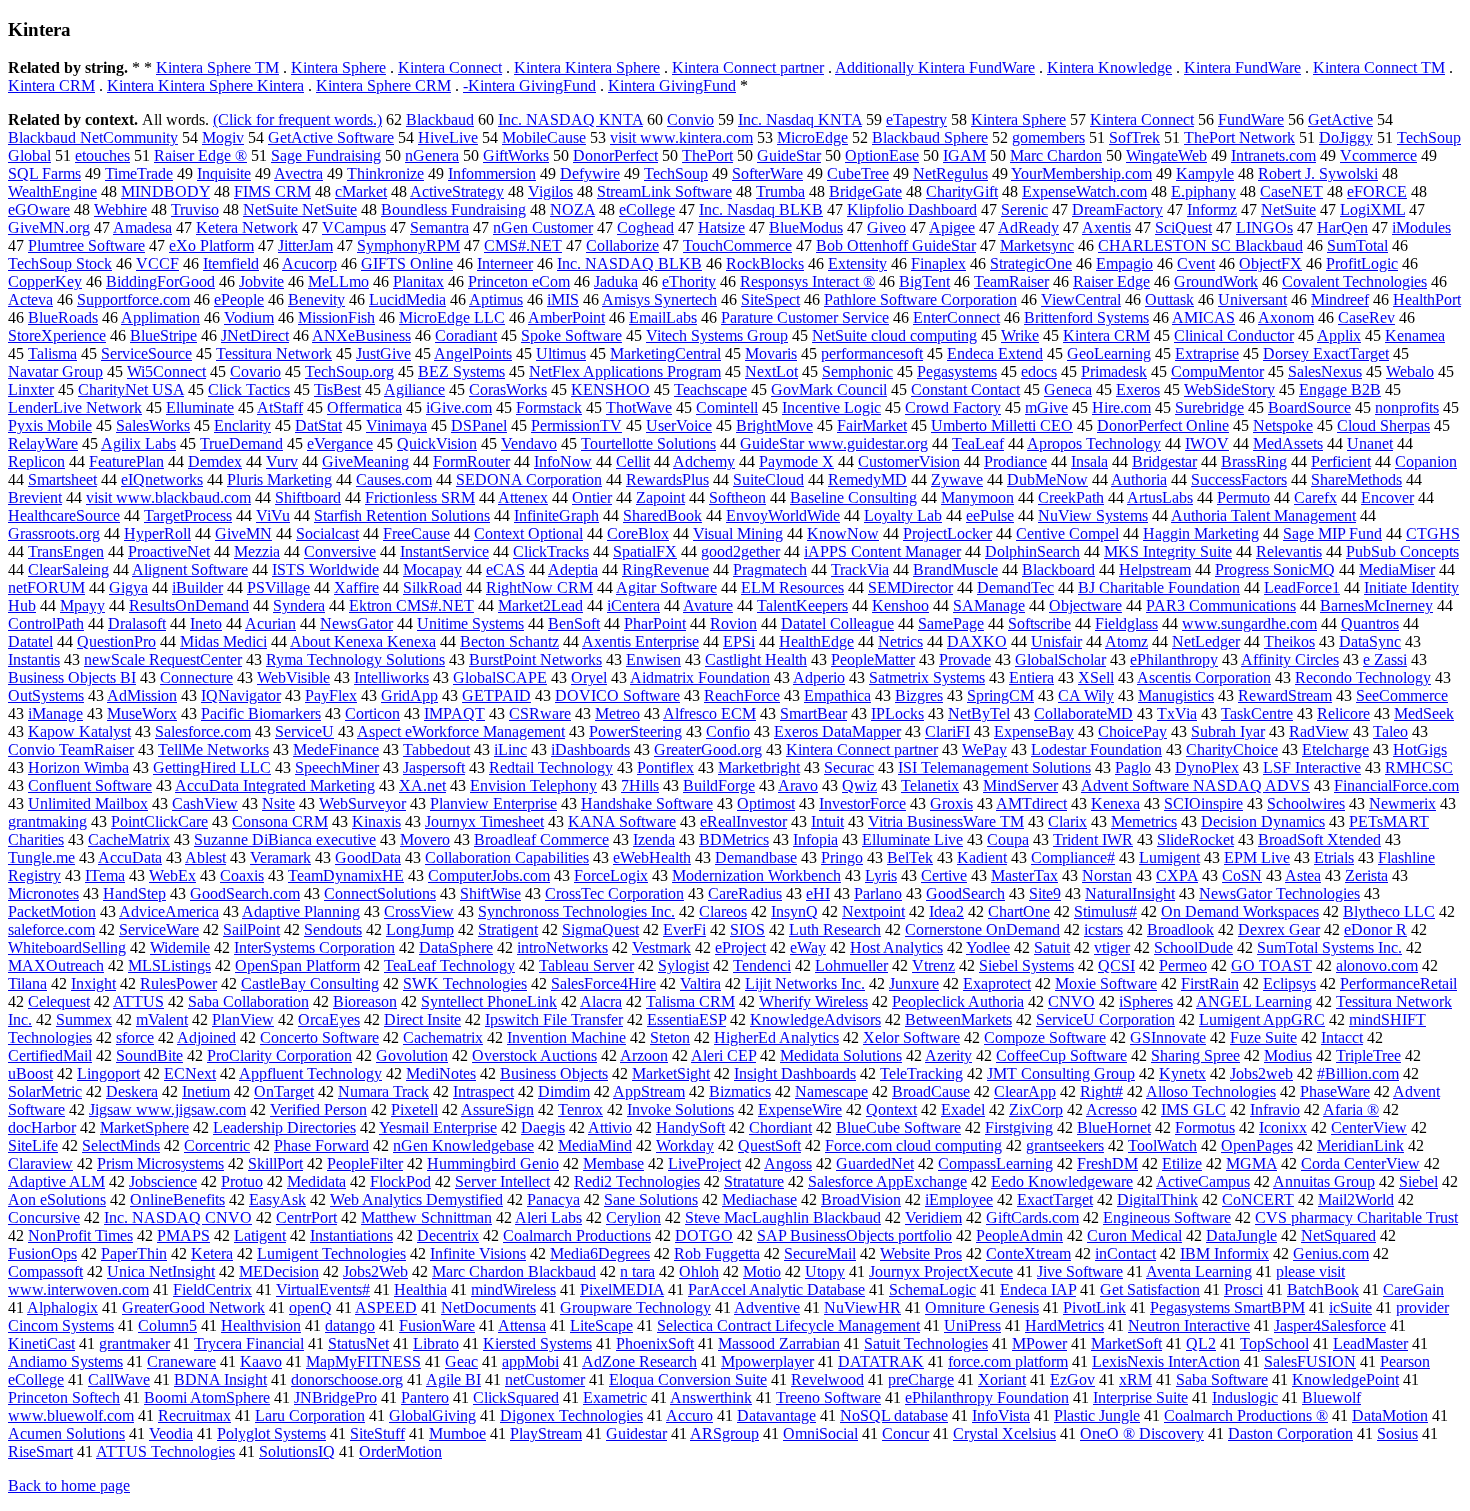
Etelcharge (1335, 749)
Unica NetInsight (161, 1271)
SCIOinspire (1203, 803)
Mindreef (1340, 299)
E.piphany (1203, 191)
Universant (1252, 299)
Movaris (771, 353)
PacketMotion (52, 911)
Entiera (1031, 677)
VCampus (354, 227)
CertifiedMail (50, 1055)
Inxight (93, 983)
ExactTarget (1055, 1199)
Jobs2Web (375, 1271)
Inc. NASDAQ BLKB (629, 263)
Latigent (260, 1235)
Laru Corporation (310, 1415)
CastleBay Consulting (310, 983)
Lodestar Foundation (1096, 749)
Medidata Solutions (841, 1055)
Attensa (522, 1325)
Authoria (1139, 479)
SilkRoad (432, 587)
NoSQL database (894, 1415)
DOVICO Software (617, 695)
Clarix (1067, 821)
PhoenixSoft (655, 1343)
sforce (135, 1037)
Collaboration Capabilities (507, 857)
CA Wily (1086, 695)
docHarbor (42, 1127)
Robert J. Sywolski (1318, 173)
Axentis (1106, 227)
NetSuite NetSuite (300, 209)
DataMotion (1390, 1415)
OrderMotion (400, 1451)
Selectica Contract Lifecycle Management (788, 1325)
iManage (55, 713)
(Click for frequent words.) (297, 119)
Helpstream (1155, 569)
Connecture (196, 677)
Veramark (280, 857)
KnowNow (843, 533)
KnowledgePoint (1345, 1379)
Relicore (1343, 713)
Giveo (886, 227)
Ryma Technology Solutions (355, 659)
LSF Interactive (1312, 767)
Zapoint (660, 497)
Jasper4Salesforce (1330, 1325)
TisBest (337, 389)
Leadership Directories (284, 1127)
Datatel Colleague (837, 623)
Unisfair (1056, 641)
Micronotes (43, 893)
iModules (1421, 227)
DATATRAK (881, 1361)
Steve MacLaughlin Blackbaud (783, 1217)
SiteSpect (770, 299)
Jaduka (616, 281)
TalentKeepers (802, 605)
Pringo (842, 857)
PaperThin (134, 1253)
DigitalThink (1157, 1199)
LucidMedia (407, 299)
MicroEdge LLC (452, 317)
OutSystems (46, 695)
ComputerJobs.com (489, 875)
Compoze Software (1045, 1037)
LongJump (420, 929)
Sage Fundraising (326, 155)
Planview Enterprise (493, 803)
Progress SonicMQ (1275, 569)
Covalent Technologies (1354, 281)
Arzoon (644, 1055)
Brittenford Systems (1086, 317)
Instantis (34, 659)
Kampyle (1205, 173)
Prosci (1243, 1289)
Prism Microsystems (160, 1163)
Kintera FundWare (1242, 67)
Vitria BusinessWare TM (946, 821)
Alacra (601, 1001)
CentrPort (306, 1217)
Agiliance (414, 389)
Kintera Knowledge (1109, 67)
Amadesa (142, 227)
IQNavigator (241, 695)
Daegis (543, 1127)
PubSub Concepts (1402, 551)
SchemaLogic (932, 1289)
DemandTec (1015, 587)
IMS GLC (1193, 1109)
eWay (808, 947)
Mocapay (432, 569)
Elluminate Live (912, 839)
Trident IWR (1093, 839)
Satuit (1052, 947)
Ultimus (561, 353)
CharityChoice (1232, 749)
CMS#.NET (523, 245)
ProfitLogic (1362, 263)
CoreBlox (638, 533)
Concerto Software (319, 1037)
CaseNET (1291, 191)
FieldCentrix (212, 1289)
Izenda (654, 839)
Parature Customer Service (805, 317)
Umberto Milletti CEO (1002, 425)
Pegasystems (957, 371)
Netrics (900, 641)
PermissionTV (576, 425)
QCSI (1116, 965)
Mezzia (257, 551)
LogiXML (1372, 209)
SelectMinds (121, 1145)
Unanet (1370, 443)
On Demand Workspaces (1240, 911)
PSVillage (278, 587)
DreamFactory (1117, 209)
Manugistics (1176, 695)
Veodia (171, 1433)
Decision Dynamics (1263, 821)
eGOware (39, 209)
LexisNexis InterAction (1166, 1361)
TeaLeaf (978, 443)
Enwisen (653, 659)
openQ (310, 1307)
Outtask (1169, 299)
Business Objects (554, 1073)
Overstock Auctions (534, 1055)
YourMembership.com (1081, 173)
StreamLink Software (664, 191)
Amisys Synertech (659, 299)
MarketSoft (1126, 1343)
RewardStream (1285, 695)
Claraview (40, 1163)
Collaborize (622, 245)
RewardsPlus (667, 479)
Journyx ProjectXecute (941, 1271)
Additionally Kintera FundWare (935, 67)
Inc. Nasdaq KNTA (800, 119)
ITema (105, 875)
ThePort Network (1239, 137)
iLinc (510, 749)
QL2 (1201, 1343)
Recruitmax (194, 1415)
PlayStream (546, 1433)
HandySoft (690, 1127)
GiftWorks (516, 155)
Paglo (1133, 767)
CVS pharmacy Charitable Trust (1356, 1217)
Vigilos (550, 191)
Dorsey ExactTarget (1326, 353)
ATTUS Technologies (165, 1451)
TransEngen (66, 551)
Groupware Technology (635, 1307)
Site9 (1045, 893)
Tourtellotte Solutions (648, 443)
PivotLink (1094, 1307)
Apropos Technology (1094, 443)
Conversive (340, 551)
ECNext (190, 1073)
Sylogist (683, 965)
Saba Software (1222, 1379)
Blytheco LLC (1389, 911)
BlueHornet (1114, 1127)
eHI (818, 893)
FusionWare (437, 1325)
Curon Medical (1134, 1235)
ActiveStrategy (457, 191)
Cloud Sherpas (1383, 425)
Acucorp (309, 263)
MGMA (1251, 1163)
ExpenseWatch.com (1084, 191)
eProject (740, 947)
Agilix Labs (138, 443)
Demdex (215, 461)
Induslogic (1245, 1397)
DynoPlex (1207, 767)
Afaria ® (1351, 1109)
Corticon (372, 713)
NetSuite (1288, 209)
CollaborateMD (1083, 713)
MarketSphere (144, 1127)
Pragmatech (770, 569)
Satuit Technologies (926, 1343)
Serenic (1024, 209)
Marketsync (1037, 245)
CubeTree (858, 173)
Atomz (1126, 641)
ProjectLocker (947, 533)
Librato (436, 1343)
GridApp (409, 695)
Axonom (1286, 317)
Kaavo (261, 1361)
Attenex (523, 497)
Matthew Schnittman (426, 1217)
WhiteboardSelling (67, 947)
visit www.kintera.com (681, 137)
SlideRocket (1195, 839)
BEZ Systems (461, 371)
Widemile (180, 947)
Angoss (788, 1163)
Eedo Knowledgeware (1062, 1181)
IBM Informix (1224, 1253)
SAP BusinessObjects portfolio (854, 1235)
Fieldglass (1126, 623)
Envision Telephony (533, 785)
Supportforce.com (133, 299)
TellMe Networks (213, 749)
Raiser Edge (1111, 281)
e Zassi (1385, 659)
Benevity (316, 299)
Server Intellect (502, 1181)
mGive (1046, 407)
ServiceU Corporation (1105, 1019)
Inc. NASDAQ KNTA (570, 119)
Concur (905, 1433)
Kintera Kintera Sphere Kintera (205, 85)
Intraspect (483, 1091)
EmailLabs (663, 317)
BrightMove (774, 425)
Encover (1387, 497)
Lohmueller (851, 965)
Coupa (1008, 839)
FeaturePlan (126, 461)
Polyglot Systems (271, 1433)
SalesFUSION (1310, 1361)
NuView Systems (1093, 515)
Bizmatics (740, 1091)
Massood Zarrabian (779, 1343)
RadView (1319, 731)
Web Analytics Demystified (416, 1199)
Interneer (505, 263)
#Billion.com (1358, 1073)
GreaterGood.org (708, 749)
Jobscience (163, 1181)
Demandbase (756, 857)
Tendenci (762, 965)
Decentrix (448, 1235)
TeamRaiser (1011, 281)
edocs (1039, 371)
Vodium (249, 317)
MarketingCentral (665, 353)
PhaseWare (1335, 1091)
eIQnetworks (162, 479)
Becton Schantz (509, 641)
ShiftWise (490, 893)
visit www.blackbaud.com (168, 497)
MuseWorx (142, 713)
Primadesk (1114, 371)
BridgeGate (865, 191)
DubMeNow (1047, 479)
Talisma (52, 353)
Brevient (35, 497)
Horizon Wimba (78, 767)
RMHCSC (1419, 767)
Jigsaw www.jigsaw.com (167, 1109)
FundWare (1251, 119)
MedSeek (1424, 713)
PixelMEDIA (622, 1289)
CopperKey (45, 281)
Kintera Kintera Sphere (587, 67)
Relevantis (1289, 551)
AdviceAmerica (169, 911)
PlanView (243, 1019)
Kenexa (1115, 803)
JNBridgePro (335, 1397)
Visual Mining (738, 533)
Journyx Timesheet (484, 821)
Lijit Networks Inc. (805, 983)
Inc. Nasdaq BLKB (761, 209)
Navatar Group (55, 371)
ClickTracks (551, 551)
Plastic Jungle (1097, 1415)
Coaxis (242, 875)
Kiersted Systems (537, 1343)
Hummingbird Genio (493, 1163)
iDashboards (590, 749)
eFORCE (1377, 191)
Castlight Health (756, 659)
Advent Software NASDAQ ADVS (1195, 785)
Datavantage (776, 1415)
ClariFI (947, 731)
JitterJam (305, 245)
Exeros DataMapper (837, 731)
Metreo (617, 713)
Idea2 (946, 911)
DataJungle (1241, 1235)
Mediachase (759, 1199)
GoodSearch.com (245, 893)
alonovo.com (1377, 965)
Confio (728, 731)
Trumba (780, 191)
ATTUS (138, 1001)
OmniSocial (820, 1433)
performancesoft (872, 353)
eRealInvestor (743, 821)
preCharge (921, 1379)
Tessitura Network (274, 353)
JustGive (383, 353)
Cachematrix (443, 1037)
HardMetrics (1064, 1325)
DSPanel (479, 425)
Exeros (1138, 389)
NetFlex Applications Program (625, 371)
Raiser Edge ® (200, 155)
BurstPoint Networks (535, 659)
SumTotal (1357, 245)
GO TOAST (1271, 965)
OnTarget (284, 1091)
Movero (425, 839)
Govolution (412, 1055)
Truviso (195, 209)
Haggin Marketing (1201, 533)
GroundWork (1216, 281)
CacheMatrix (129, 839)
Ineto (206, 623)
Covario (255, 371)
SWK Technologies (465, 983)
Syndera (299, 605)
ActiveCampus (1203, 1181)
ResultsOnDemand (189, 605)
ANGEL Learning (1254, 1001)
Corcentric (217, 1145)
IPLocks (897, 713)
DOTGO (704, 1235)
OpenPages (1257, 1145)
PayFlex (331, 695)
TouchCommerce (737, 245)
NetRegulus (950, 173)
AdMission (142, 695)
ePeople (239, 299)
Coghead (645, 227)
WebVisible (293, 677)
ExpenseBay (1034, 731)
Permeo (1183, 965)
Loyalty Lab (903, 515)
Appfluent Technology (310, 1073)
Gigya (128, 587)
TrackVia (860, 569)
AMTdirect (1031, 803)
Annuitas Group (1324, 1181)
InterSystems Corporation (314, 947)
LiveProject (704, 1163)
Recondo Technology (1363, 677)
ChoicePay (1132, 731)
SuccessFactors (1239, 479)
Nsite (278, 803)
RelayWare (43, 443)
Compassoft (45, 1271)
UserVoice (679, 425)
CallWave (119, 1379)
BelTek (910, 857)
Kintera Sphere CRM (383, 85)
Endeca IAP (1038, 1289)
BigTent (924, 281)
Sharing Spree (1195, 1055)
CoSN (1242, 875)
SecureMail (820, 1253)
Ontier (592, 497)
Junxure (914, 983)
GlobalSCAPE (500, 677)
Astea (1303, 875)
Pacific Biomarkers (261, 713)
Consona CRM (280, 821)
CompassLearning (995, 1163)
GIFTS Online (407, 263)
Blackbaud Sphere (930, 137)
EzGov (1072, 1379)
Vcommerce (1378, 155)
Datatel (30, 641)
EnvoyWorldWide (783, 515)
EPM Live (1257, 857)
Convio (690, 119)
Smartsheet (62, 479)
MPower (1039, 1343)
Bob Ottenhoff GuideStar (896, 245)
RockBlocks (765, 263)
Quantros (1370, 623)
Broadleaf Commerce (541, 839)
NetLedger (1206, 641)
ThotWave (639, 407)
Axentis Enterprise (640, 641)
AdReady (1028, 227)
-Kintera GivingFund (529, 85)
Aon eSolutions (57, 1199)
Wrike (1020, 335)
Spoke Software (571, 335)
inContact (1125, 1253)
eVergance (340, 443)
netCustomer (545, 1379)
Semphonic (857, 371)
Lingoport (108, 1073)
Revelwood (827, 1379)
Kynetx (1182, 1073)
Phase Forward (321, 1145)
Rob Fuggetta (717, 1253)
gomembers (1048, 137)
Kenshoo (900, 605)
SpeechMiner (337, 767)
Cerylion (633, 1217)
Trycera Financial (249, 1343)
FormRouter (471, 461)
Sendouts (333, 929)
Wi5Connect (166, 371)
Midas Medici (223, 641)
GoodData (368, 857)
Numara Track (383, 1091)
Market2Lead (540, 605)
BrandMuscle (955, 569)
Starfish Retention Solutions (402, 515)
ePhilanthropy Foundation (987, 1397)
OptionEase (882, 155)
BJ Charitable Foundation (1159, 587)
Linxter (31, 389)
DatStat (318, 425)
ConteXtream (1028, 1253)
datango (350, 1325)
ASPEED (386, 1307)
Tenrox (580, 1109)
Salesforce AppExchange (887, 1181)
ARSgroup (724, 1433)
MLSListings (169, 965)
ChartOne (1019, 911)
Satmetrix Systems (927, 677)
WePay (984, 749)
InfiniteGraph (556, 515)
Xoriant (1002, 1379)
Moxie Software (1106, 983)
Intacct (1342, 1037)
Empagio (1124, 263)
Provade (965, 659)
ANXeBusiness (361, 335)
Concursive (44, 1217)
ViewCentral (1081, 299)
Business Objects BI (72, 677)
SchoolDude (1193, 947)
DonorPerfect (615, 155)
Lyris (881, 875)
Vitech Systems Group (717, 335)
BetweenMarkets (958, 1019)
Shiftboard (308, 497)
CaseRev (1366, 317)
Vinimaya (396, 425)
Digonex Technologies (571, 1415)
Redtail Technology (551, 767)
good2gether (740, 551)
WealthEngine (52, 191)
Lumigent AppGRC (1262, 1019)
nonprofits (1407, 407)
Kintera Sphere (338, 67)
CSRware (540, 713)
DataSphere (456, 947)
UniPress (972, 1325)
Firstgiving (1019, 1127)
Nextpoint (873, 911)
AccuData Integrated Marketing (275, 785)
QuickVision (437, 443)
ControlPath (46, 623)
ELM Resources (792, 587)
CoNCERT (1258, 1199)
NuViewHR (862, 1307)
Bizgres (919, 695)
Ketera (212, 1253)
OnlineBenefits (177, 1199)
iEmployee (959, 1199)
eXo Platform (211, 245)
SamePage (951, 623)
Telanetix (930, 785)
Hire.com (1121, 407)
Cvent (1196, 263)
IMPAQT (454, 713)
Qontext (891, 1109)
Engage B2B (1340, 389)
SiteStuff (377, 1433)
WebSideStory (1229, 389)
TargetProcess (188, 515)
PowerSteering (635, 731)
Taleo (1390, 731)
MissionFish (336, 317)
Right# (1101, 1091)
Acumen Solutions (66, 1433)
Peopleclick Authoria (958, 1001)
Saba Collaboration (248, 1001)
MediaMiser (1397, 569)
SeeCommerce (1402, 695)
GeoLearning (1109, 353)
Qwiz (859, 785)
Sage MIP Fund (1332, 533)
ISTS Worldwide (325, 569)
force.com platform (1008, 1361)
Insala (1089, 461)
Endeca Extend (995, 353)
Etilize (1182, 1163)
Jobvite (261, 281)
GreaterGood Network (193, 1307)
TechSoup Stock (60, 263)
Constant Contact (965, 389)
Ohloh (699, 1271)
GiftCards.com (1032, 1217)
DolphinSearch (1032, 551)
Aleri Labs (548, 1217)
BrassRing (1254, 461)
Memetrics (1144, 821)
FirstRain (1210, 983)
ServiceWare (159, 929)
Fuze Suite (1263, 1037)
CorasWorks (508, 389)
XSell (1096, 677)
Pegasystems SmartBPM (1227, 1307)
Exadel (963, 1109)
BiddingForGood (160, 281)
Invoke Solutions (680, 1109)
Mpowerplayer (767, 1361)
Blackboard (1058, 569)
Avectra (298, 173)
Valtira (700, 983)
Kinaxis (376, 821)
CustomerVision (909, 461)
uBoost (30, 1073)
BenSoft (574, 623)
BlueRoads (63, 317)
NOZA (572, 209)
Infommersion (492, 173)
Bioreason (365, 1001)
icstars (1103, 929)
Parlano (878, 893)
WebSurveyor (362, 803)
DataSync (1370, 641)
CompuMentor (1217, 371)
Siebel (1418, 1181)
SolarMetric (45, 1091)
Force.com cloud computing (913, 1145)
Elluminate (200, 407)
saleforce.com (51, 929)
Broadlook (1180, 929)
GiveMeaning (365, 461)
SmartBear (813, 713)
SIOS (747, 929)
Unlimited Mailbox (88, 803)
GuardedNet (875, 1163)
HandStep (134, 893)
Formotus (1205, 1127)
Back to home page (69, 1485)
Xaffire (356, 587)
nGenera (432, 155)
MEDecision (279, 1271)
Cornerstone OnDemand (982, 929)
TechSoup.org (349, 371)
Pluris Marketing (279, 479)
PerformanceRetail (1398, 983)
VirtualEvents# (323, 1289)
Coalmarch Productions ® (1246, 1415)
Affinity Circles (1290, 659)
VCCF (157, 263)
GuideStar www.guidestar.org (834, 443)
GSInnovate (1168, 1037)
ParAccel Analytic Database (776, 1289)
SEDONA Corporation (529, 479)
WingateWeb (1166, 155)
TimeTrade (139, 173)
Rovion (733, 623)
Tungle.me (41, 857)
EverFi (684, 929)
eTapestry (916, 119)
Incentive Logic (831, 407)
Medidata (316, 1181)
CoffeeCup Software (1061, 1055)
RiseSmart (40, 1451)
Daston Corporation (1290, 1433)
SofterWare (767, 173)
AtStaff (280, 407)
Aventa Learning (1199, 1271)
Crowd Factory (953, 407)
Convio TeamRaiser (71, 749)
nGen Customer (543, 227)
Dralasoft (137, 623)
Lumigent (1169, 857)
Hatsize (721, 227)
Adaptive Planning (301, 911)
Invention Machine (566, 1037)
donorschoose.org (347, 1379)
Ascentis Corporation (1204, 677)
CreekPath (1071, 497)
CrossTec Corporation (614, 893)
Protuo (242, 1181)
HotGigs (1420, 749)
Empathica (837, 695)
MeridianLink (1360, 1145)
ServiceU (304, 731)
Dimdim (564, 1091)
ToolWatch (1162, 1145)
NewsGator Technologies (1279, 893)
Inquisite (224, 173)
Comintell (727, 407)
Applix (1339, 335)
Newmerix (1402, 803)
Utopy (825, 1271)
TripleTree (1368, 1055)
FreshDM (1107, 1163)
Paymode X (796, 461)
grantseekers (1065, 1145)
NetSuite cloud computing (894, 335)
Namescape (831, 1091)
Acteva (30, 299)
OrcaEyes (329, 1019)
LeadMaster (1370, 1343)
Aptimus (496, 299)
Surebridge (1209, 407)
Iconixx (1283, 1127)
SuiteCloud (768, 479)
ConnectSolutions (380, 893)
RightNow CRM (539, 587)
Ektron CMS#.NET (411, 605)
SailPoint (251, 929)
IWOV (1207, 443)
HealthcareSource (64, 515)
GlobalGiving (432, 1415)
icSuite (1350, 1307)
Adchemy (704, 461)
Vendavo (529, 443)
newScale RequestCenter (163, 659)
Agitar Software (666, 587)
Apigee (952, 227)
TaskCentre (1257, 713)
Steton (670, 1037)
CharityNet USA (131, 389)
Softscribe (1039, 623)
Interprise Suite (1140, 1397)
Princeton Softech (64, 1397)
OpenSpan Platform (297, 965)
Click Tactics (249, 389)
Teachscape (710, 389)
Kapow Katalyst (79, 731)
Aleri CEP (723, 1055)
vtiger (1112, 947)
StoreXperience (57, 335)
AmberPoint (566, 317)
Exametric (615, 1397)
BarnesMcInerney (1376, 605)
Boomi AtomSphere (207, 1397)
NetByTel (979, 713)
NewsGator (356, 623)
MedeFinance (336, 749)
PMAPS (183, 1235)
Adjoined (206, 1037)
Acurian (270, 623)
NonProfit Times (80, 1235)
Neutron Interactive (1189, 1325)
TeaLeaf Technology (449, 965)
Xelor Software (911, 1037)
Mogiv (223, 137)
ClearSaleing (68, 569)
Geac (461, 1361)
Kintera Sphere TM (217, 67)
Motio (762, 1271)
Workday (685, 1145)
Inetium (206, 1091)
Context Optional (528, 533)
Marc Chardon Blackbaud (514, 1271)
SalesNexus (1325, 371)
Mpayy (82, 605)
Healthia (420, 1289)
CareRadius (745, 893)
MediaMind (595, 1145)
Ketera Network (247, 227)
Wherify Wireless (813, 1001)
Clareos (723, 911)
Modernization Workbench (756, 875)
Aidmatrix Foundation (700, 677)
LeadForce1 (1302, 587)
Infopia (815, 839)
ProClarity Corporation (279, 1055)
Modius (1288, 1055)
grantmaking (47, 821)
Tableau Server (586, 965)
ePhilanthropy (1174, 659)
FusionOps (42, 1253)
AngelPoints (473, 353)
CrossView (419, 911)
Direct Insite (422, 1019)
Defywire (590, 173)
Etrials (1334, 857)
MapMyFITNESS (363, 1361)
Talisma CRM (690, 1001)
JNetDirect (255, 335)
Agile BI (453, 1379)
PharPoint (655, 623)
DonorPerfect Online (1163, 425)
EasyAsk (277, 1199)
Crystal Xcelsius (1004, 1433)
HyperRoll (157, 533)
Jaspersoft (434, 767)
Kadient (982, 857)
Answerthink (711, 1397)
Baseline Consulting (853, 497)
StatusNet (358, 1343)
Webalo (1410, 371)
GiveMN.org (49, 227)
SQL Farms (44, 173)
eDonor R (1375, 929)
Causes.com (394, 479)
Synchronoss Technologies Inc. (576, 911)
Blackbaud (440, 119)
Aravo (798, 785)
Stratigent (508, 929)
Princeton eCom (519, 281)
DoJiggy (1346, 137)
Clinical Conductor (1234, 335)
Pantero (425, 1397)
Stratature (754, 1181)
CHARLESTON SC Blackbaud (1200, 245)
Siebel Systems (1026, 965)
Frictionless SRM (420, 497)
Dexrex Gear (1279, 929)
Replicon (36, 461)
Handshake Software (647, 803)
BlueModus (806, 227)
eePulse (990, 515)
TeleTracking (921, 1073)
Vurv (282, 461)
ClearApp (1025, 1091)
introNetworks (562, 947)
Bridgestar (1164, 461)
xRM (1135, 1379)
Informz (1212, 209)
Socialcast (327, 533)
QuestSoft (769, 1145)
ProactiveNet (169, 551)
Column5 (167, 1325)
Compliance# (1073, 857)
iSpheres (1146, 1001)
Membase (613, 1163)
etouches (102, 155)
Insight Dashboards (795, 1073)
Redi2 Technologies (637, 1181)
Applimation (160, 317)
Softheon (737, 497)
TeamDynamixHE (346, 875)
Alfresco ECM (709, 713)
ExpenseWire (800, 1109)
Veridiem (933, 1217)
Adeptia (573, 569)
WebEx (172, 875)
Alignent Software (190, 569)
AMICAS (1203, 317)
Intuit (827, 821)
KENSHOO (610, 389)
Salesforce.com (203, 731)
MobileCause (544, 137)
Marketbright (759, 767)
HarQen (1342, 227)
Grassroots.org (54, 533)
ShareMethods (1356, 479)
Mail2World (1356, 1199)
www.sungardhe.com (1249, 623)
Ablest (205, 857)
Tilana (27, 983)
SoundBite (149, 1055)
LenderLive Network (75, 407)
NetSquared (1338, 1235)
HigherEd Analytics (776, 1037)
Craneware (181, 1361)
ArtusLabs (1160, 497)
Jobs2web (1261, 1073)
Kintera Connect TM (1379, 67)
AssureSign (497, 1109)
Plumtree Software (86, 245)
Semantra (439, 227)
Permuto (1243, 497)
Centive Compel (1067, 533)
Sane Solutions (651, 1199)
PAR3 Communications (1221, 605)
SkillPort (275, 1163)
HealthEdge (816, 641)
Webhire (120, 209)
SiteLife (33, 1145)
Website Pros (921, 1253)
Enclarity (242, 425)
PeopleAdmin (1019, 1235)
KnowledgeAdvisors (815, 1019)
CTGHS (1433, 533)
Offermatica (364, 407)
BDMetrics (734, 839)
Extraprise (1207, 353)
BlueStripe (163, 335)
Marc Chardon (1056, 155)
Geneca (1068, 389)
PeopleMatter (873, 659)
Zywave (957, 479)
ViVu (273, 515)
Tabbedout (436, 749)
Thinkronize (385, 173)
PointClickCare (159, 821)
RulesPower (178, 983)
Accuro (689, 1415)
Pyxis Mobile (50, 425)
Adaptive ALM (56, 1181)
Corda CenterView (1360, 1163)
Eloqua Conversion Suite (688, 1379)
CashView (205, 803)
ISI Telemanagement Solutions (994, 767)
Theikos (1289, 641)
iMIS (563, 299)
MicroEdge (812, 137)
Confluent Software (90, 785)
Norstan (1107, 875)
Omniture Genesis (982, 1307)
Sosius (1397, 1433)
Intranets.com (1273, 155)
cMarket (361, 191)
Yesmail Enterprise (438, 1127)
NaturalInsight (1130, 893)
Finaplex (938, 263)
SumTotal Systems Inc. (1329, 947)
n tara (637, 1271)
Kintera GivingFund (672, 85)
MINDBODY (165, 191)
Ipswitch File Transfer (554, 1019)
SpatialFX (645, 551)
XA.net (422, 785)
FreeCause (416, 533)
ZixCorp (1036, 1109)
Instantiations (351, 1235)
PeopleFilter (365, 1163)
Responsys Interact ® (807, 281)
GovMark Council (829, 389)
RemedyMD (867, 479)
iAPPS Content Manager (882, 551)
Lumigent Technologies (331, 1253)
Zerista (1366, 875)
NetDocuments (488, 1307)
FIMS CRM (272, 191)
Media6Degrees (600, 1253)
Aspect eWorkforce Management (461, 731)
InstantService (444, 551)
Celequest (59, 1001)
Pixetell (414, 1109)
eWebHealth (652, 857)
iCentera (633, 605)
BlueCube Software (898, 1127)
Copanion (1426, 461)
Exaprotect (997, 983)
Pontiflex (665, 767)
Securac (849, 767)
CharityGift (962, 191)
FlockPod (400, 1181)
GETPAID (496, 695)
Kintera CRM (51, 85)
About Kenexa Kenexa (363, 641)
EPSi (739, 641)
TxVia (1177, 713)
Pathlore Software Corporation (920, 299)
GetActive (1340, 119)
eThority (689, 281)
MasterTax (1024, 875)
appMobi (530, 1361)
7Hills (640, 785)
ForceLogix (611, 875)
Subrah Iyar (1228, 731)
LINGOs (1264, 227)
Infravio (1275, 1109)
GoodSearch (965, 893)
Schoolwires (1306, 803)
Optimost (766, 803)
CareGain (1413, 1289)
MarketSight (671, 1073)
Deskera (132, 1091)
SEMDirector (910, 587)
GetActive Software (331, 137)
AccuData (130, 857)
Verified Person (318, 1109)
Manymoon (977, 497)
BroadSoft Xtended (1319, 839)
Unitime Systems (470, 623)
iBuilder (197, 587)
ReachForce (742, 695)
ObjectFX (1270, 263)
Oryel (589, 677)
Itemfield (231, 263)
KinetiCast (41, 1343)
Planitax (418, 281)
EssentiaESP (686, 1019)
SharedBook (662, 515)
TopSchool (1274, 1343)
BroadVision (861, 1199)
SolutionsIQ (297, 1451)
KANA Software (622, 821)
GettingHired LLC (212, 767)
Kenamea (1415, 335)
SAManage (989, 605)
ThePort (707, 155)
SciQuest (1183, 227)
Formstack (549, 407)
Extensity (857, 263)
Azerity (948, 1055)
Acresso (1111, 1109)
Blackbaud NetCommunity (93, 137)
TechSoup (676, 173)
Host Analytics (896, 947)
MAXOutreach (56, 965)
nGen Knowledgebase (463, 1145)
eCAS (505, 569)
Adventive (767, 1307)
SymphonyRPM (408, 245)
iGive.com (459, 407)
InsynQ (794, 911)
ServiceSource (146, 353)
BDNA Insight (220, 1379)
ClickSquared (516, 1397)
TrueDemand (241, 443)
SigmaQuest (600, 929)
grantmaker (134, 1343)
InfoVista (1001, 1415)
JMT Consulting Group (1061, 1073)
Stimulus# (1105, 911)
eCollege (647, 209)
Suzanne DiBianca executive (285, 839)
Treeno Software (828, 1397)
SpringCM (1000, 695)
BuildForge (719, 785)
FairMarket (872, 425)
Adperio (819, 677)
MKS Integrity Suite (1168, 551)
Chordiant (780, 1127)
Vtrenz (933, 965)
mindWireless (513, 1289)
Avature (708, 605)
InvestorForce (862, 803)
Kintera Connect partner (748, 67)
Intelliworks (391, 677)
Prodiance (1015, 461)
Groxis (951, 803)
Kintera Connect (450, 67)
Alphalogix (62, 1307)
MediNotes (441, 1073)
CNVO (1071, 1001)
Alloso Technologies (1211, 1091)
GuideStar (789, 155)
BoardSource (1309, 407)
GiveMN (243, 533)
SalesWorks (153, 425)
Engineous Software (1167, 1217)
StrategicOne (1031, 263)
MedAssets (1288, 443)
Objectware (1085, 605)
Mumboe (457, 1433)
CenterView (1369, 1127)
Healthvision (261, 1325)
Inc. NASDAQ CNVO (178, 1217)
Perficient (1341, 461)
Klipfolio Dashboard (912, 209)
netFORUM (46, 587)
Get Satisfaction (1150, 1289)
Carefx (1315, 497)
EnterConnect (956, 317)
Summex (84, 1019)
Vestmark (661, 947)
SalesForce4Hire (603, 983)
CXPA (1177, 875)
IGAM (964, 155)
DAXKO (977, 641)
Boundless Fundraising (453, 209)
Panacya (553, 1199)
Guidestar (636, 1433)
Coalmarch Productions (577, 1235)
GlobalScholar (1060, 659)
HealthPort (1427, 299)
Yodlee (988, 947)
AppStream (649, 1091)
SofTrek (1134, 137)
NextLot (771, 371)
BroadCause (931, 1091)
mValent (162, 1019)
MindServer (1020, 785)
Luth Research (835, 929)
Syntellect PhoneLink (489, 1001)
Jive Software (1080, 1271)
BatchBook (1323, 1289)
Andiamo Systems (65, 1361)
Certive (944, 875)
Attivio (610, 1127)
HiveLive (448, 137)
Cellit (633, 461)
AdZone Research (639, 1361)
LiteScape (601, 1325)
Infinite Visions (478, 1253)
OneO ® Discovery (1142, 1433)
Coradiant (466, 335)
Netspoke (1283, 425)
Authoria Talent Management (1263, 515)
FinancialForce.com (1396, 785)
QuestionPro (116, 641)
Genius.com (1331, 1253)
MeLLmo (338, 281)
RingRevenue (665, 569)
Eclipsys (1289, 983)
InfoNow (563, 461)
